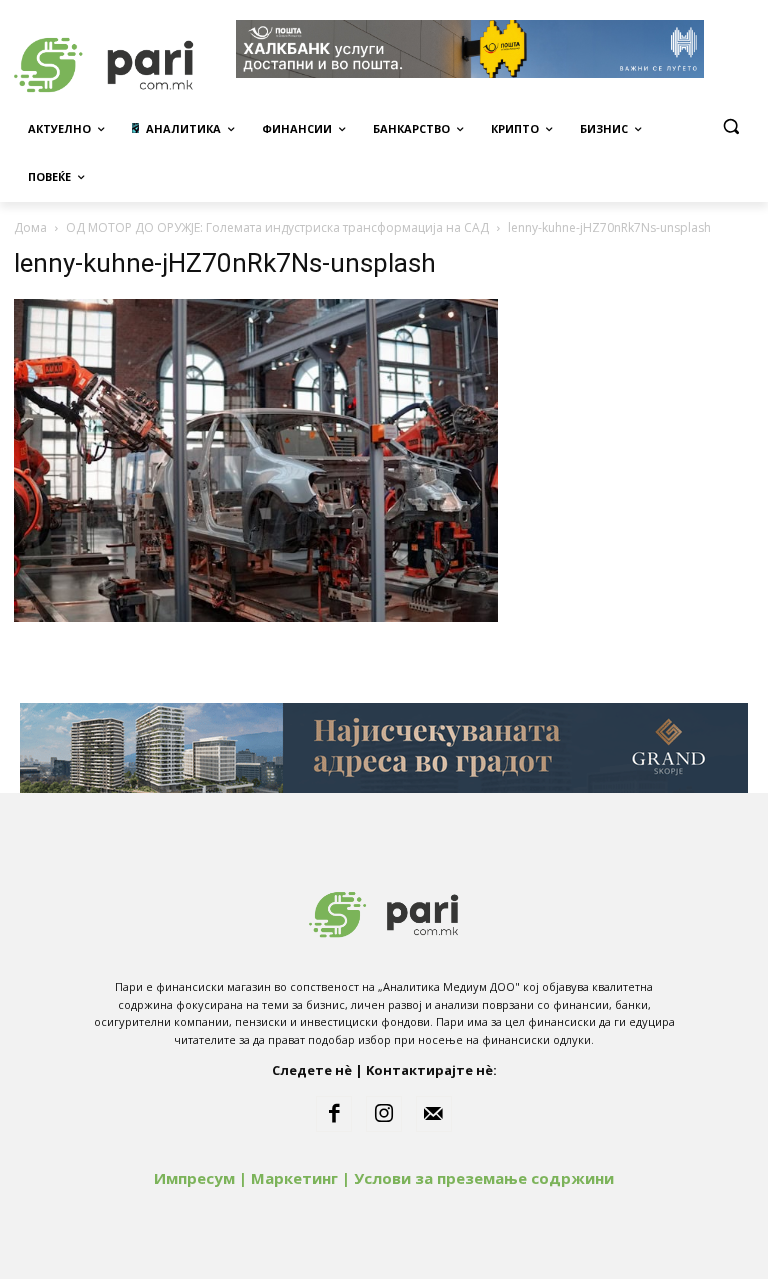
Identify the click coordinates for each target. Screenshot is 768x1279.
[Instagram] (384, 1114)
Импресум (194, 1178)
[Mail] (434, 1114)
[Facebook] (334, 1114)
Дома (30, 227)
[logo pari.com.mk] (384, 910)
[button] (730, 126)
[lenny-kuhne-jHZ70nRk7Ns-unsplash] (256, 616)
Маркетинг (294, 1178)
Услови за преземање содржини (484, 1178)
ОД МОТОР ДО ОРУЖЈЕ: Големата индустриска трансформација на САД (277, 227)
